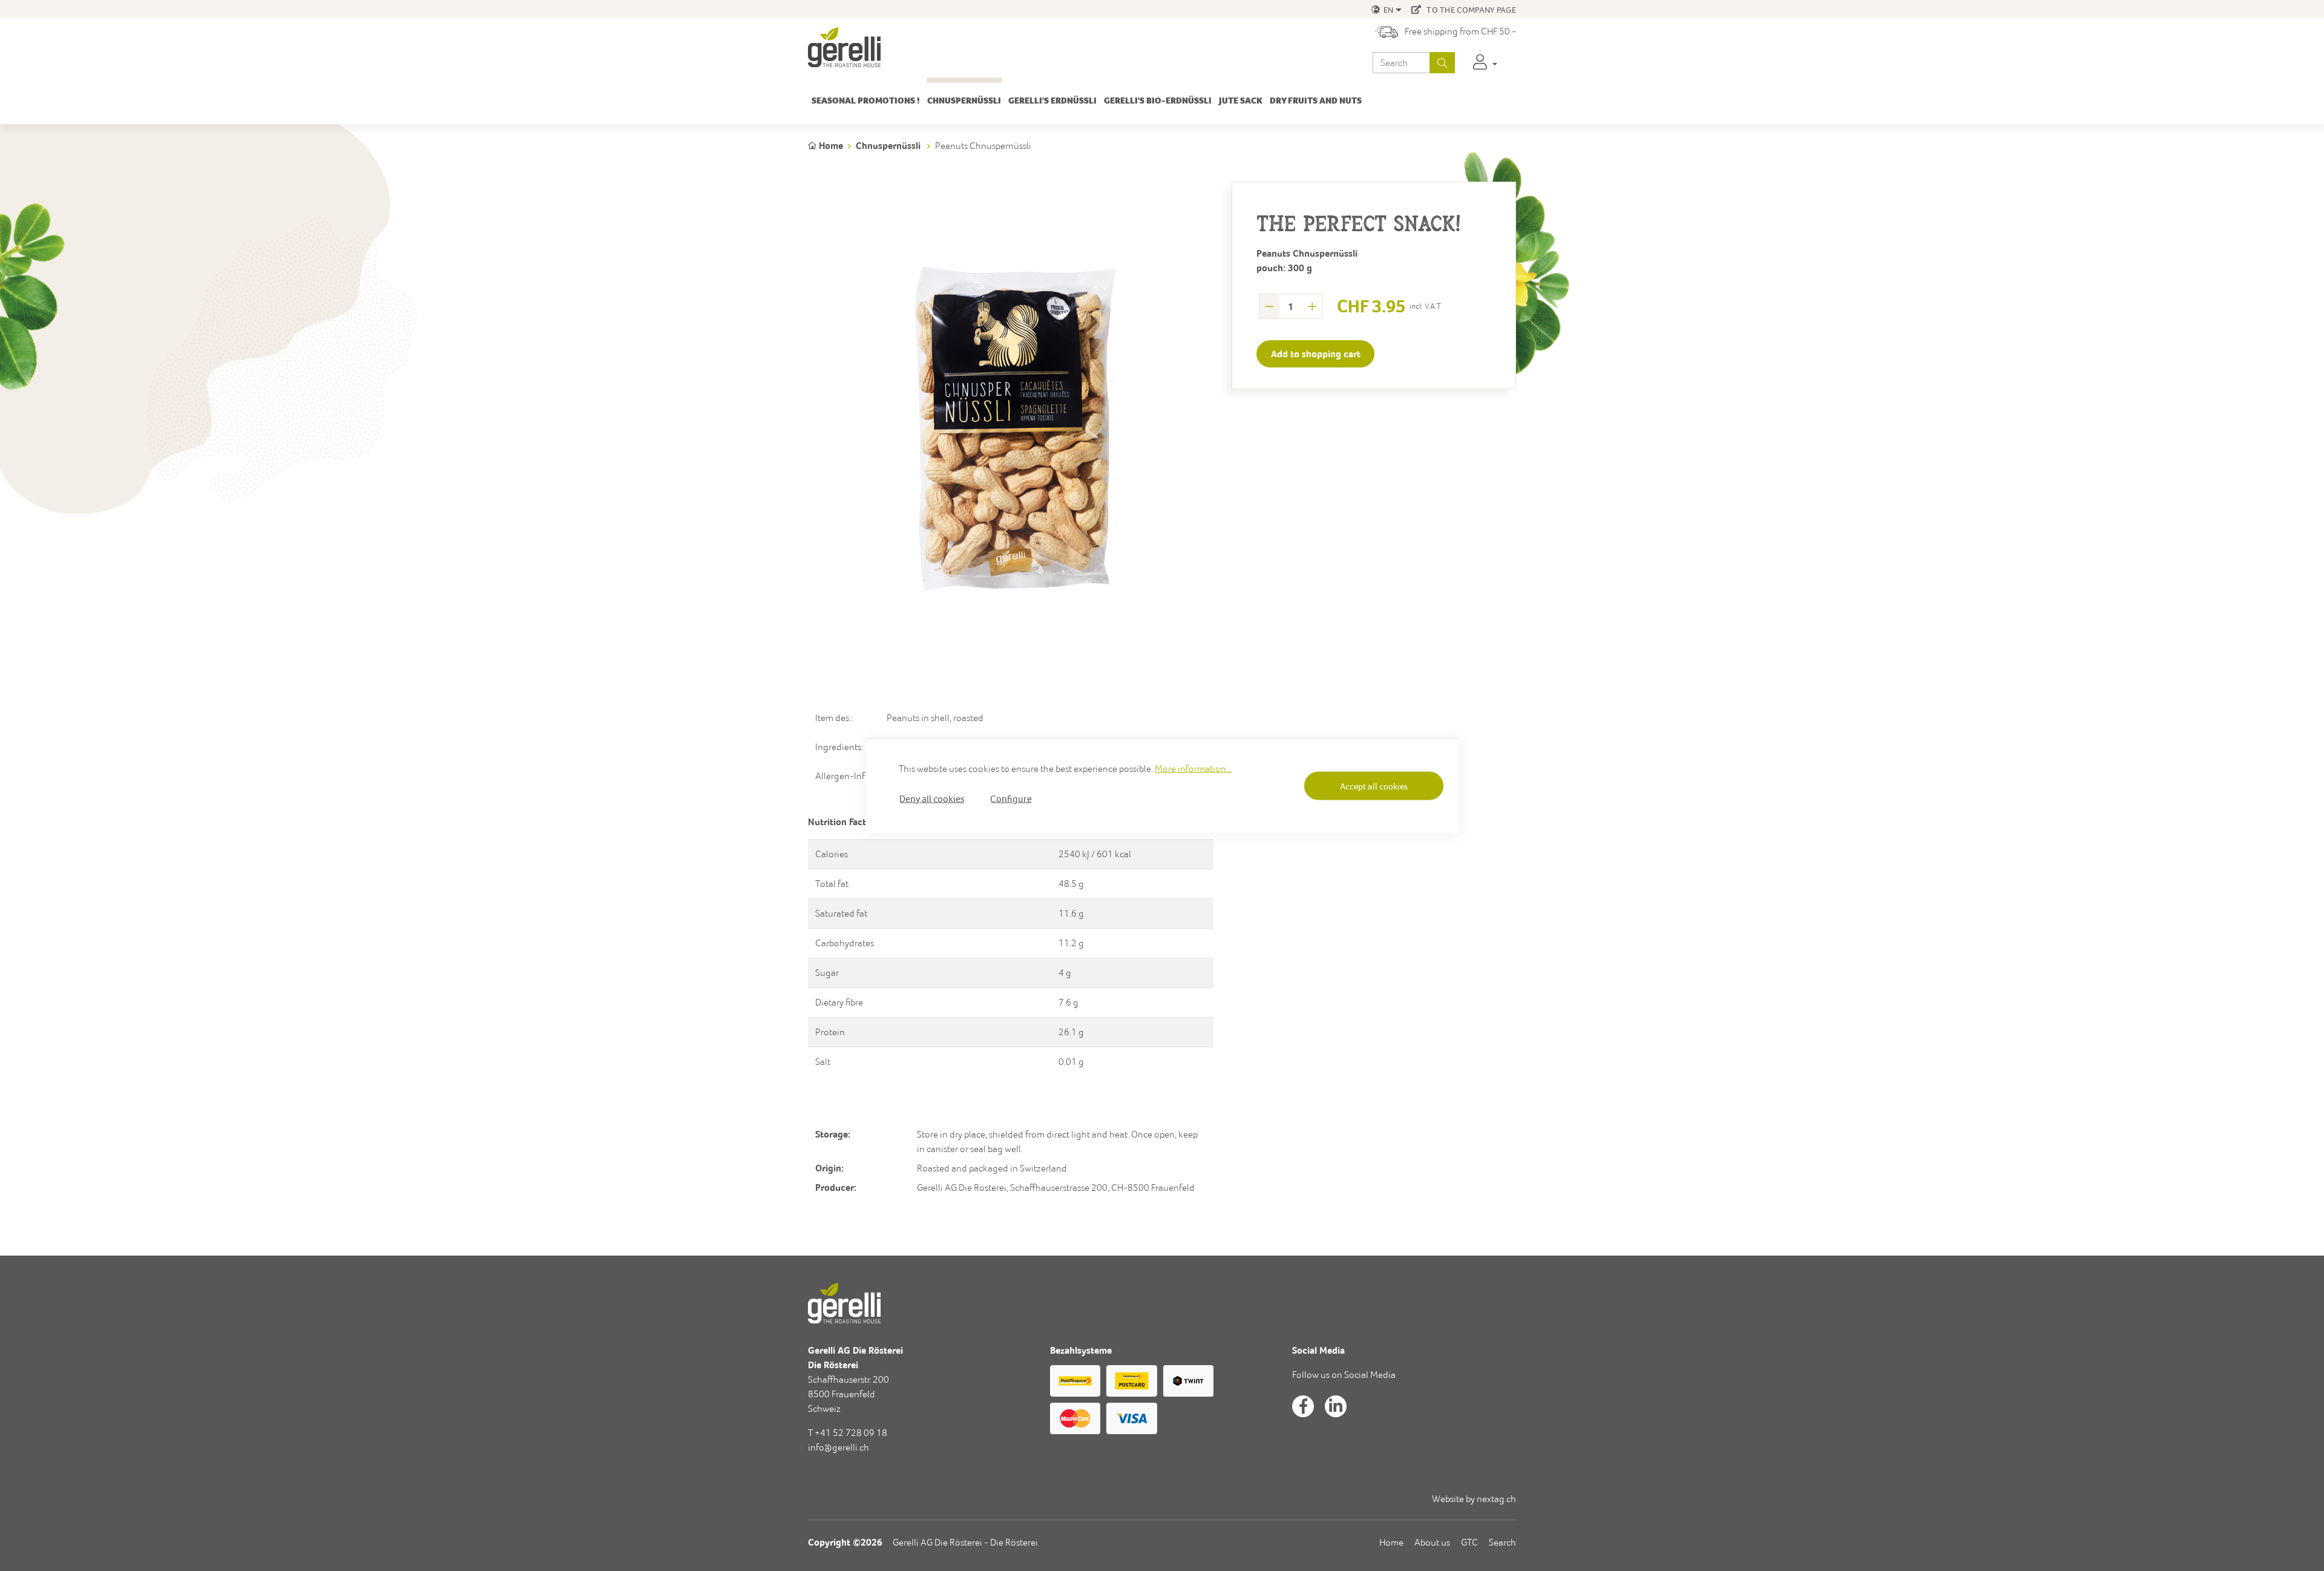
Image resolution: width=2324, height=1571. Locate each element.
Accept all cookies (1374, 786)
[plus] (1312, 306)
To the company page (1470, 10)
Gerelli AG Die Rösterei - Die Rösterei (965, 1542)
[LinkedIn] (1336, 1406)
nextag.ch (1496, 1499)
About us (1432, 1542)
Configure (1011, 798)
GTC (1469, 1542)
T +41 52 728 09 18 (848, 1433)
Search (1502, 1542)
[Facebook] (1303, 1406)
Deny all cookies (932, 798)
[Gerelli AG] (844, 47)
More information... (1193, 768)
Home (1391, 1542)
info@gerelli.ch (839, 1447)
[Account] (1485, 63)
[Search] (1442, 63)
